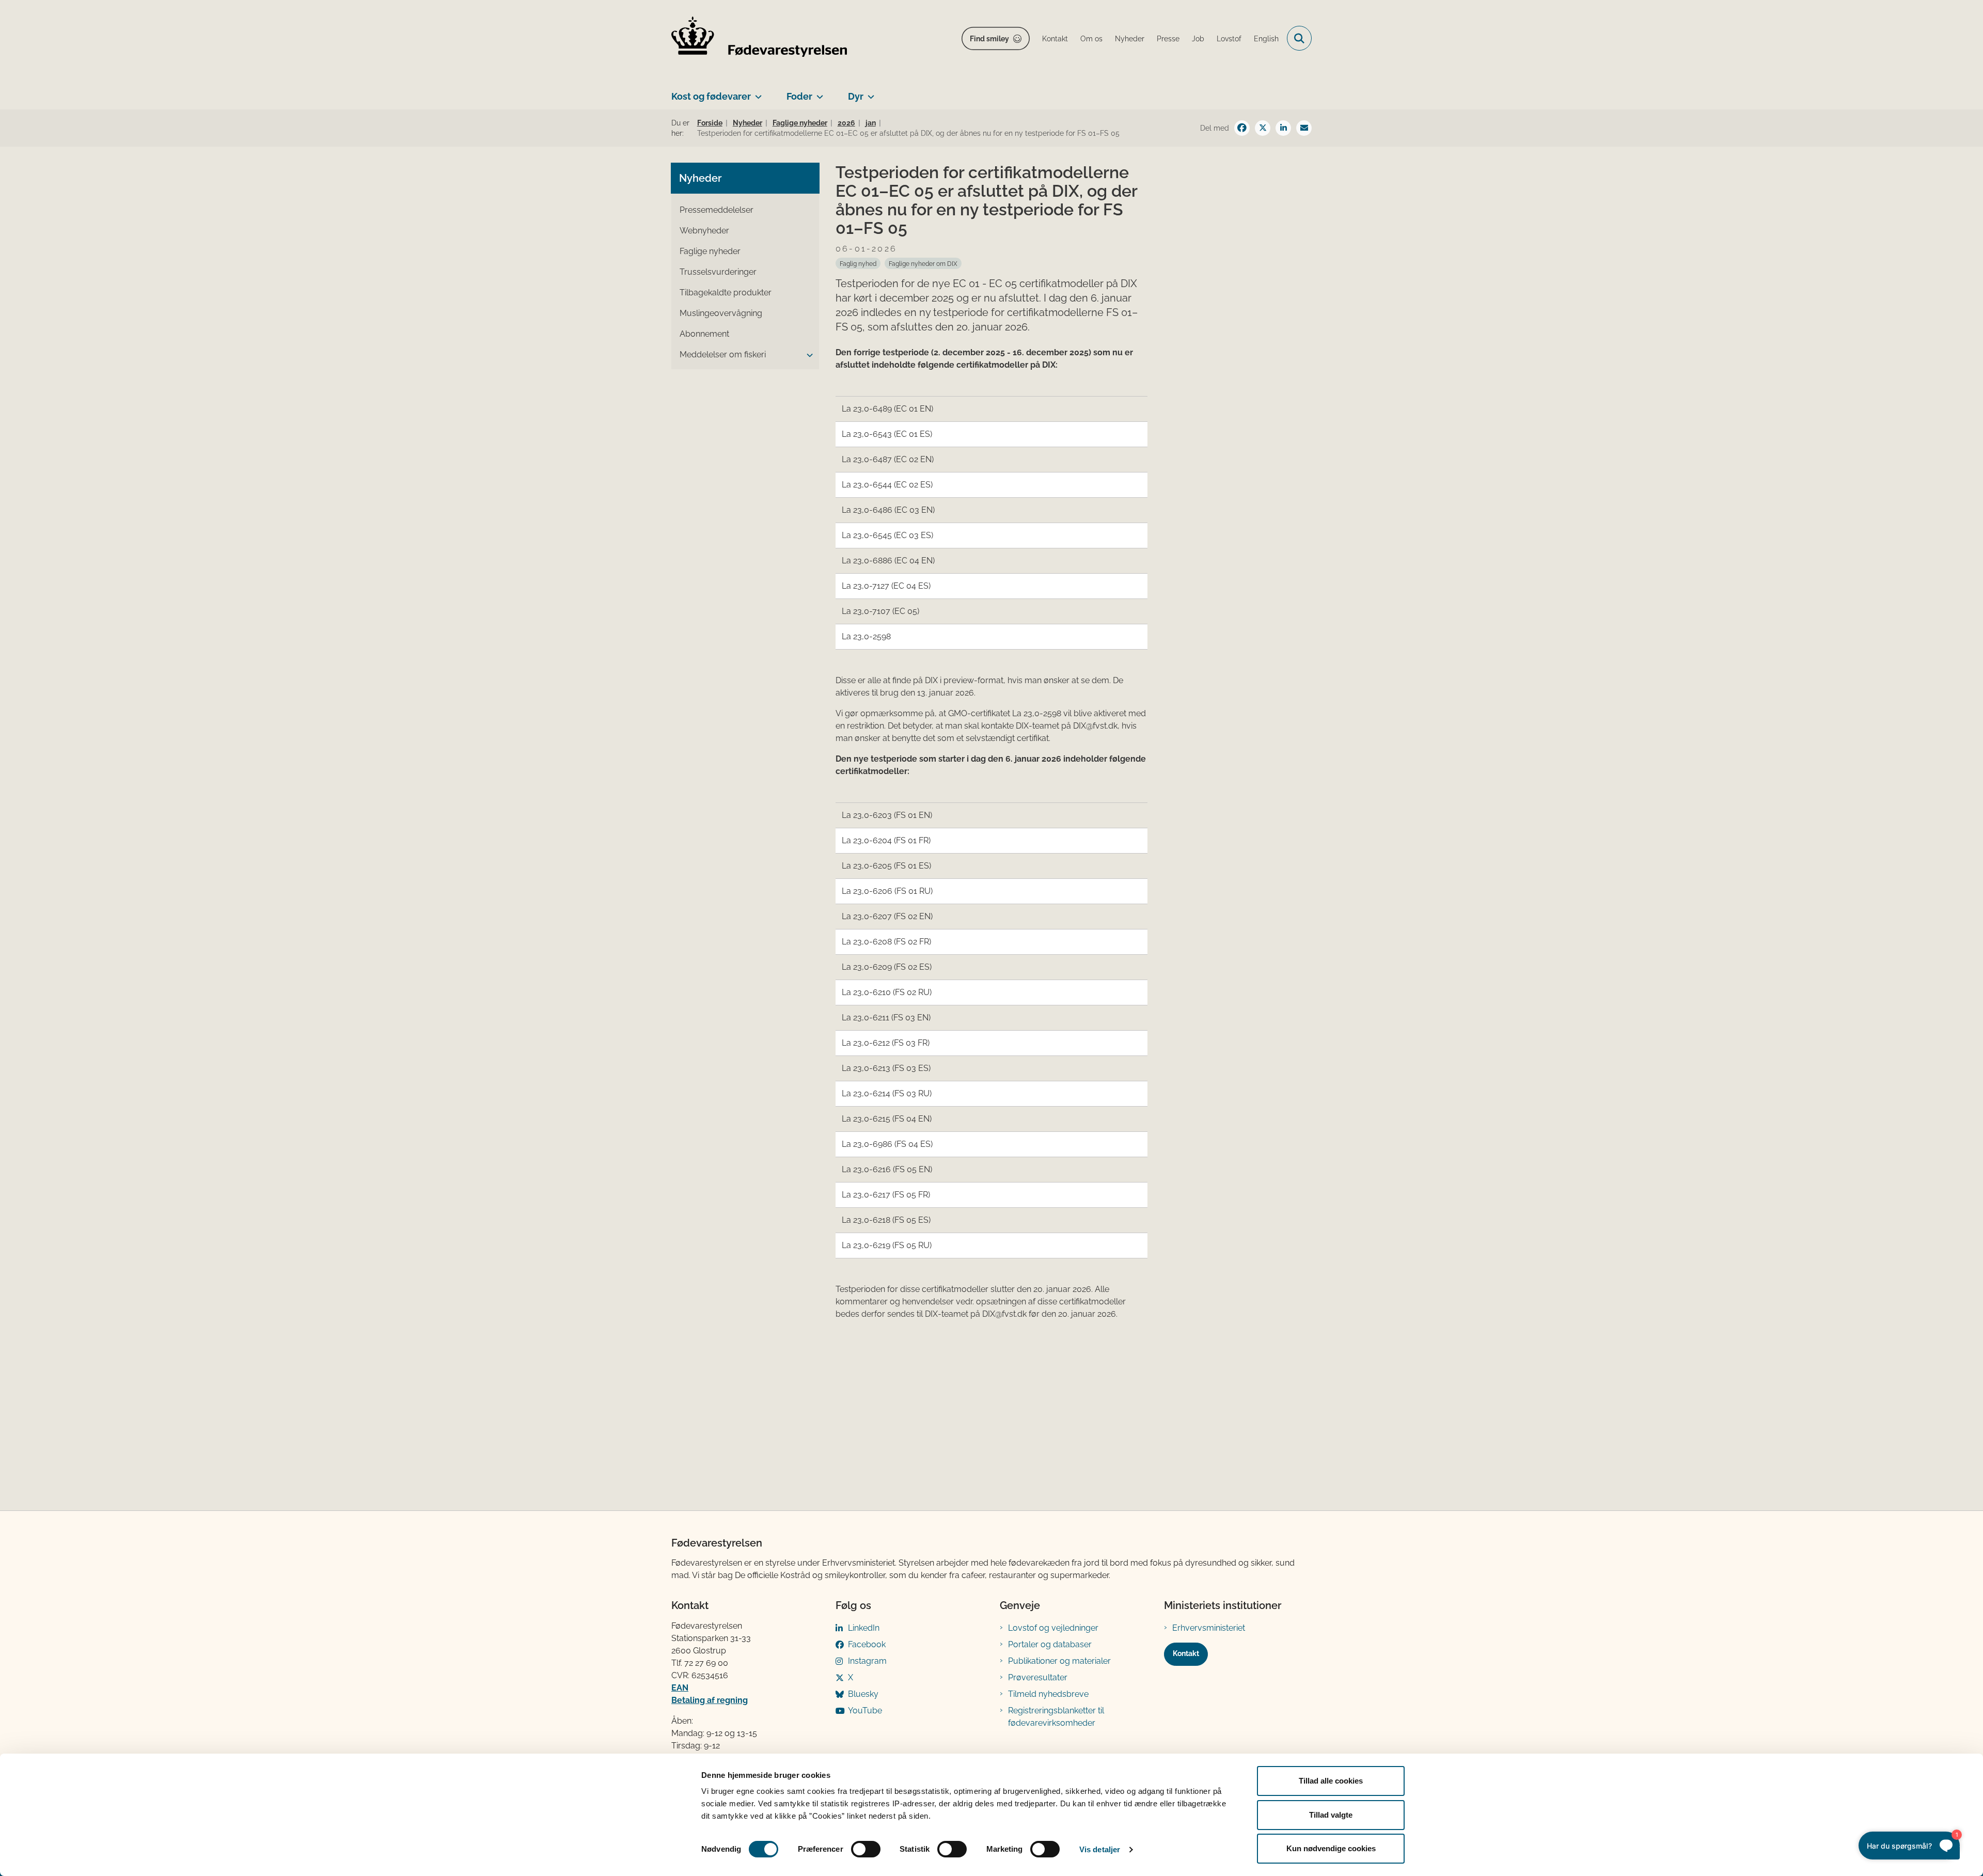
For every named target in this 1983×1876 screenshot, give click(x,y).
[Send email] (1304, 128)
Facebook (867, 1644)
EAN (680, 1688)
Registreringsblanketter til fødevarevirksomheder (1056, 1717)
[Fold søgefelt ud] (1299, 38)
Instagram (867, 1661)
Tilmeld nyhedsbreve (1048, 1694)
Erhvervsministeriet (1209, 1628)
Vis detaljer (1100, 1849)
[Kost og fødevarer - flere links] (756, 92)
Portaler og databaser (1050, 1644)
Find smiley (989, 39)
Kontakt (1186, 1653)
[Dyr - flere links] (869, 92)
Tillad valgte (1331, 1815)
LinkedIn (864, 1628)
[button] (807, 355)
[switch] (866, 1849)
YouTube (865, 1711)
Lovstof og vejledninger (1053, 1628)
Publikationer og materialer (1059, 1661)
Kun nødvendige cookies (1331, 1848)
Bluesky (863, 1694)
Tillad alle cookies (1331, 1781)
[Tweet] (1263, 128)
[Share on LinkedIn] (1283, 128)
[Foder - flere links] (818, 92)
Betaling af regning (710, 1700)
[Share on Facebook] (1242, 128)
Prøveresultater (1038, 1677)
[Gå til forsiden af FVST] (759, 38)
